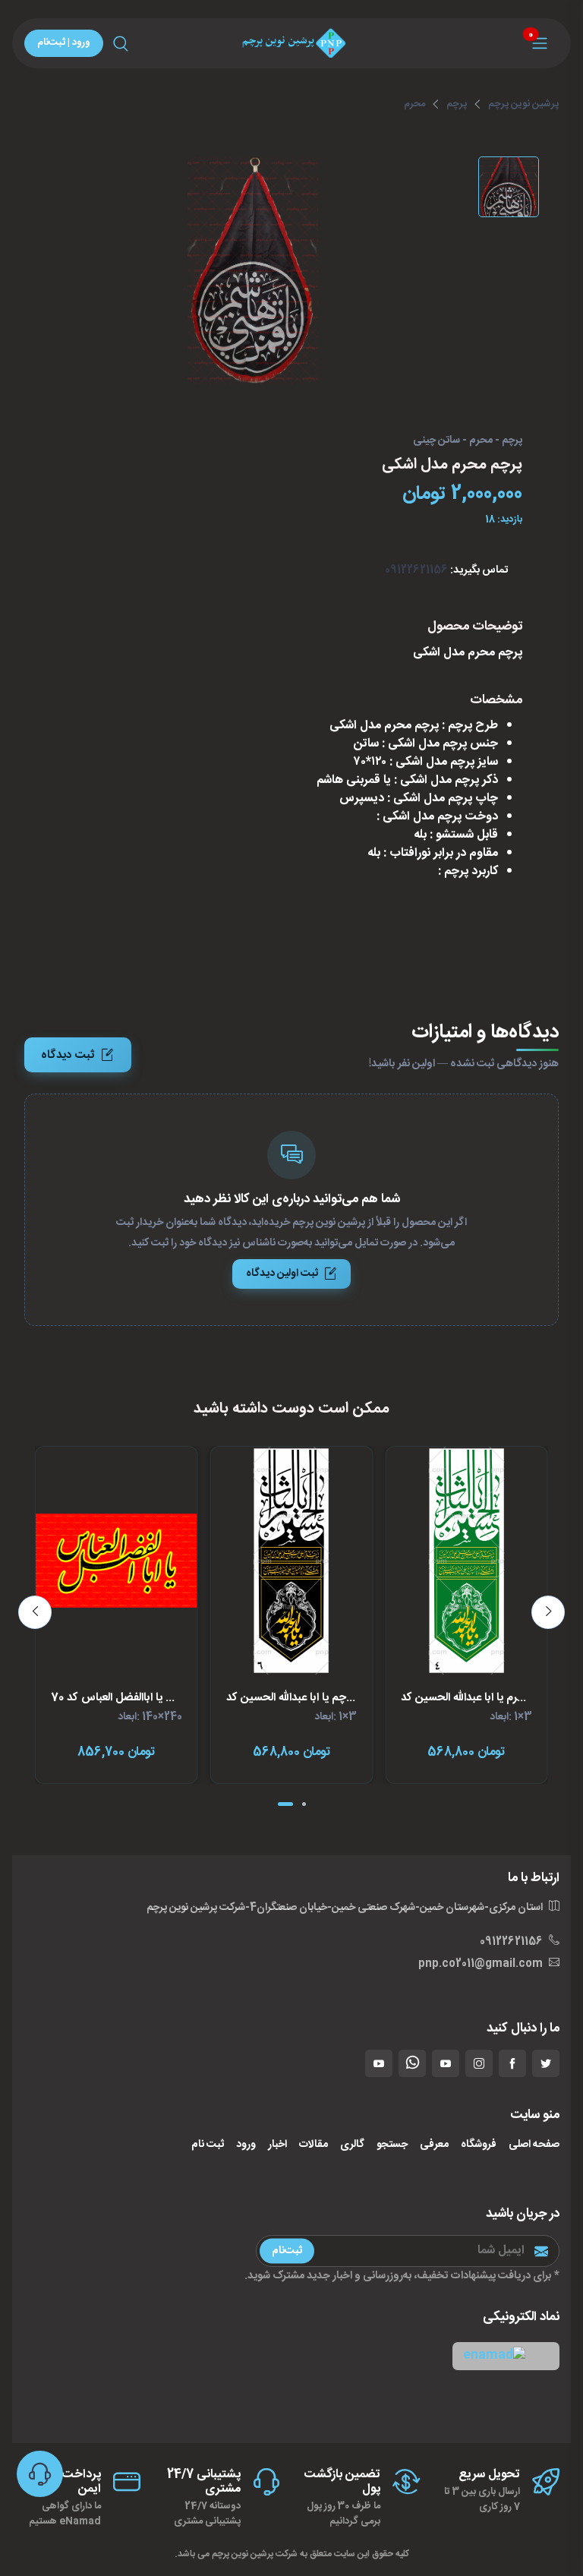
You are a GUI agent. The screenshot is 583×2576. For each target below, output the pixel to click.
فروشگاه (479, 2145)
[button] (506, 2356)
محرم (414, 104)
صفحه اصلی (534, 2145)
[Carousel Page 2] (304, 1804)
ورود (246, 2145)
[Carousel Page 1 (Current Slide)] (285, 1804)
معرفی (434, 2145)
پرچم (457, 104)
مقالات (314, 2145)
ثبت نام (208, 2145)
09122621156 (416, 570)
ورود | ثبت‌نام (64, 43)
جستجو (392, 2145)
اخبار (277, 2145)
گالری (352, 2145)
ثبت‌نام (287, 2251)
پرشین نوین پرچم (523, 104)
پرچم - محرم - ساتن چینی (468, 441)
